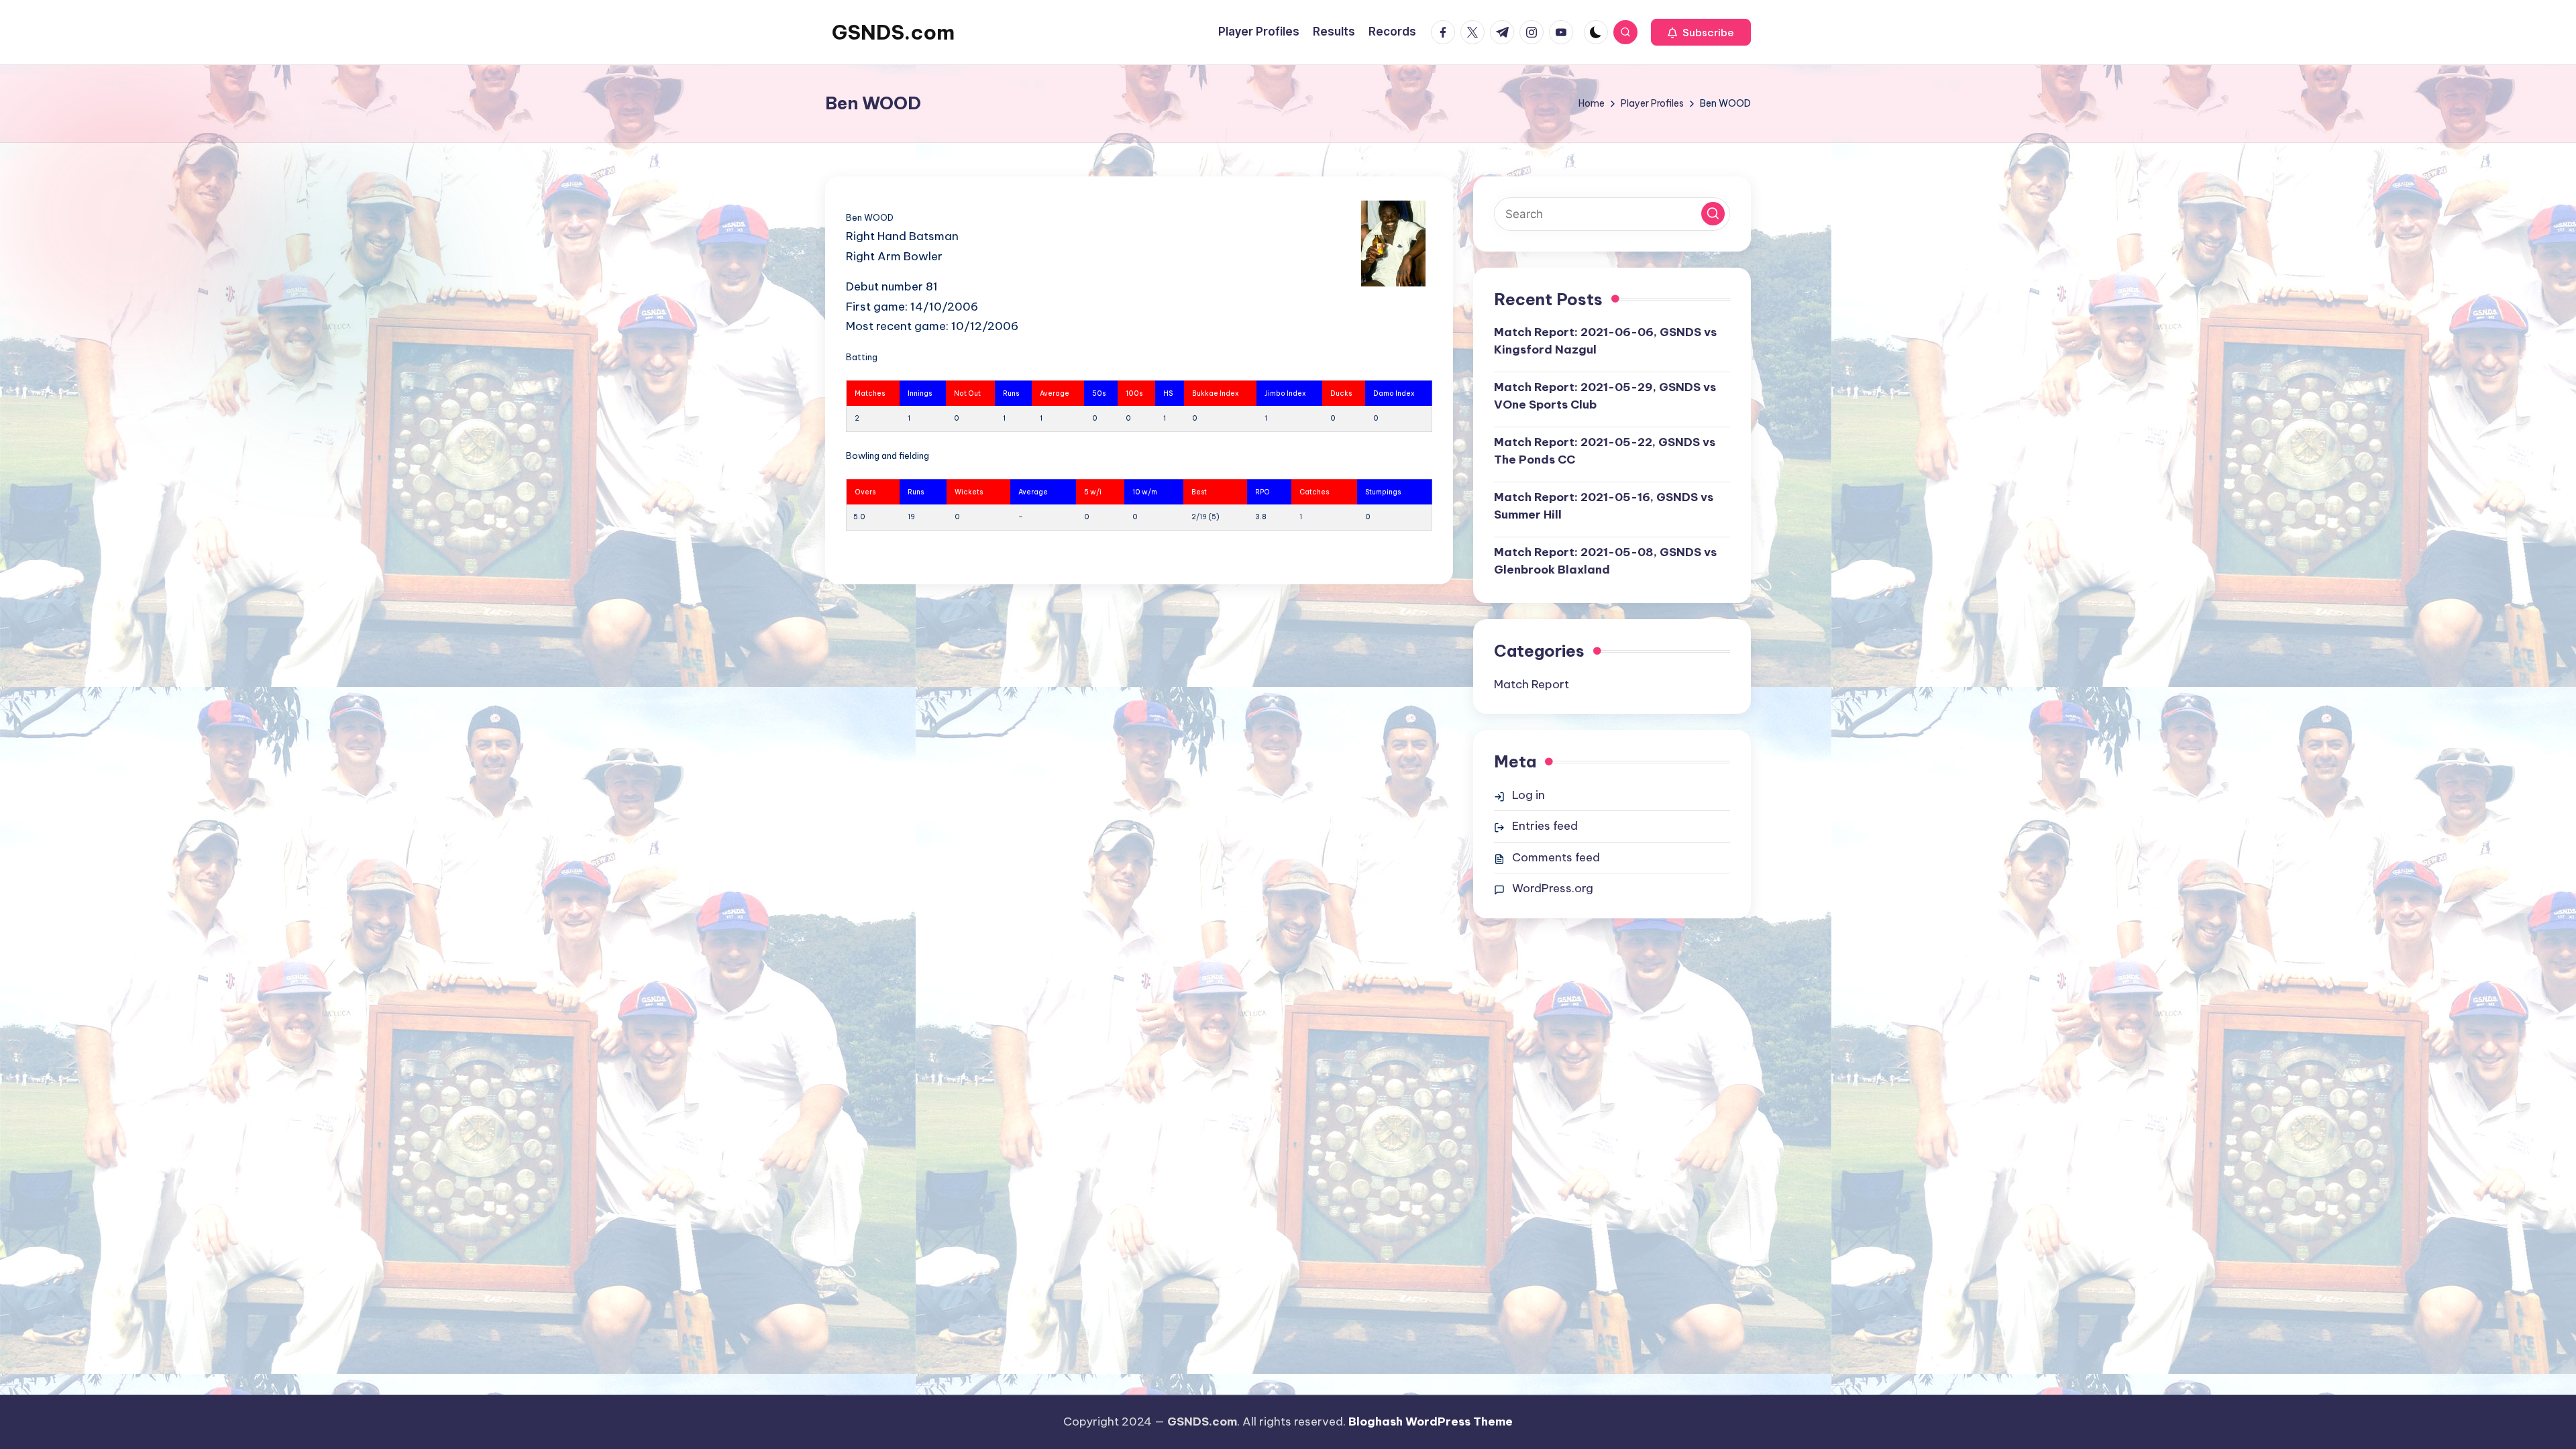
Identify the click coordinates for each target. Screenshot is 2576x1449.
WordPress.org (1553, 888)
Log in (1528, 795)
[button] (1701, 32)
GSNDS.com (893, 32)
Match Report (1532, 684)
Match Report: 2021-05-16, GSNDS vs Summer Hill (1604, 506)
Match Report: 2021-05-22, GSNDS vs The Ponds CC (1605, 451)
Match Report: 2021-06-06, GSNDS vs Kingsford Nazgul (1605, 341)
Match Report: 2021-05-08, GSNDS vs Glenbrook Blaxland (1605, 561)
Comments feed (1556, 857)
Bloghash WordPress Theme (1431, 1421)
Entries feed (1545, 826)
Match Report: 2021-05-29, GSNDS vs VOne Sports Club (1605, 396)
